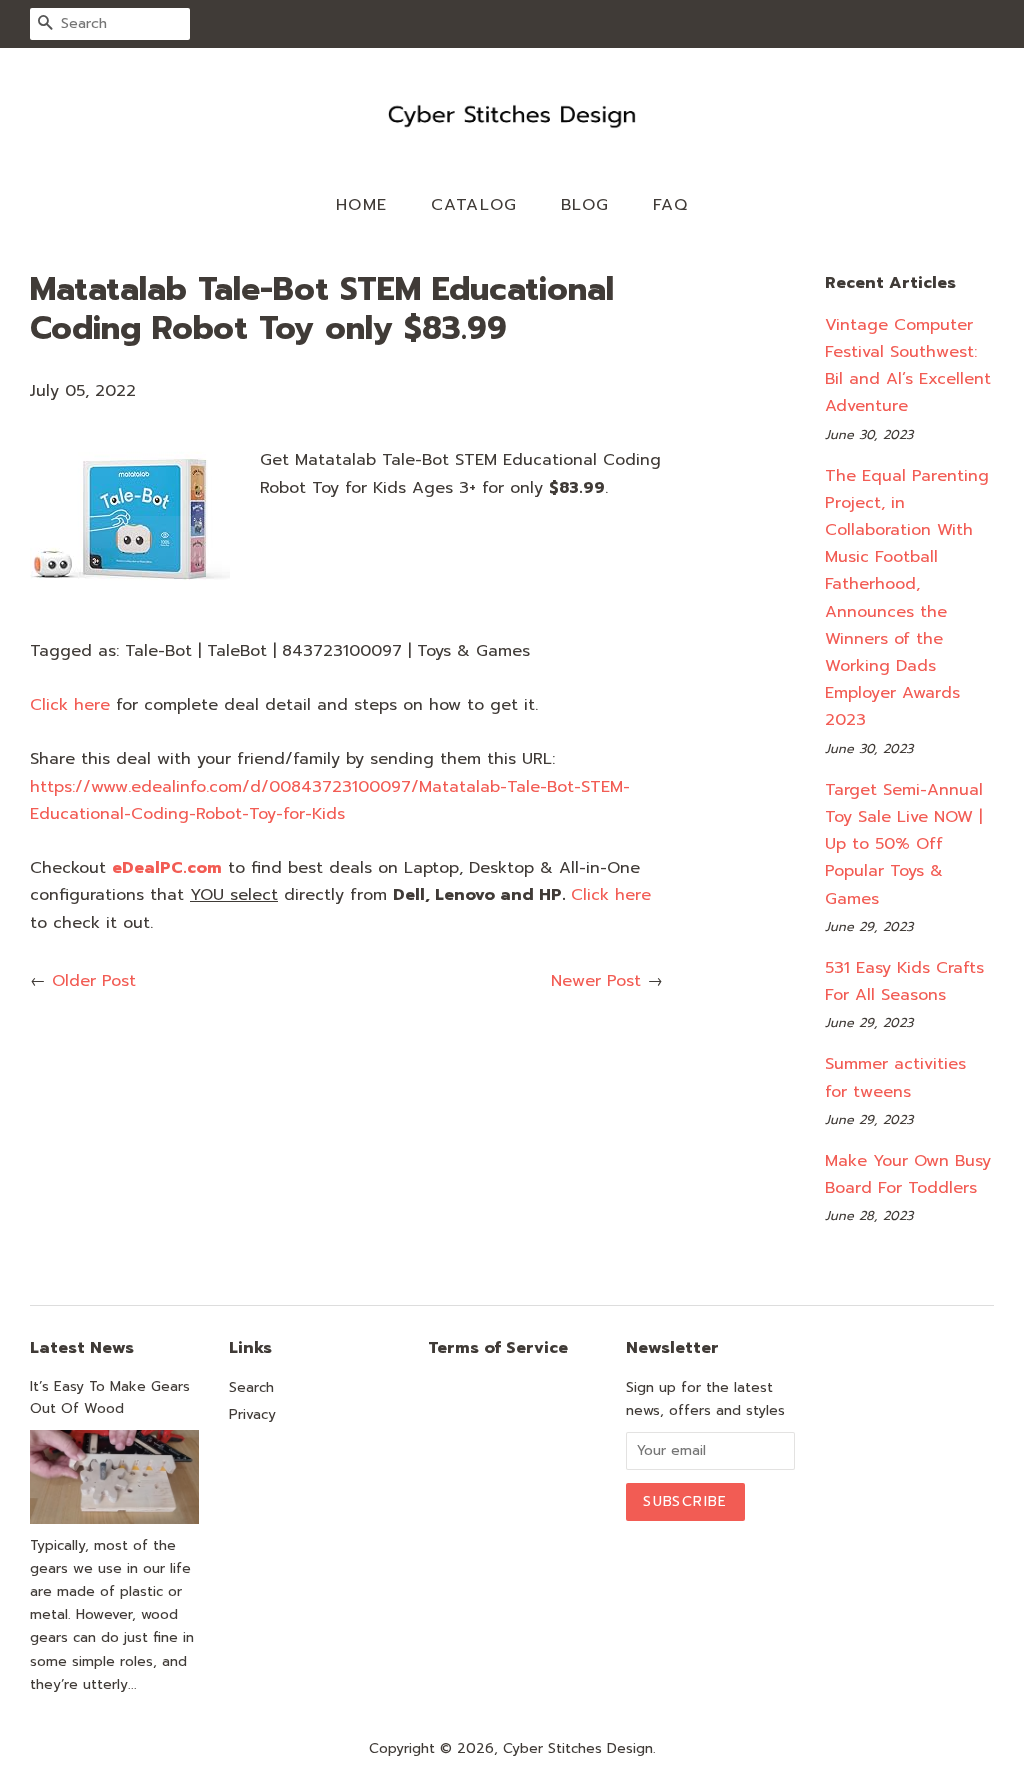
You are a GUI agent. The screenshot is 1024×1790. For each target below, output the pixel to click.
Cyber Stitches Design (578, 1748)
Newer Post (596, 981)
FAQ (671, 205)
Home (362, 205)
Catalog (474, 205)
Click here (70, 705)
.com (167, 868)
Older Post (94, 981)
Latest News (82, 1348)
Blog (585, 205)
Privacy (252, 1414)
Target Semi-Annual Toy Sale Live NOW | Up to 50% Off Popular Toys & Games (904, 844)
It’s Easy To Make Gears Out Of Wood (110, 1397)
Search (251, 1387)
